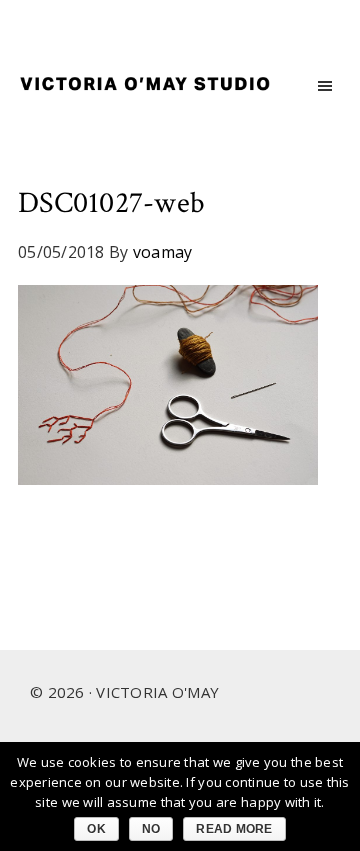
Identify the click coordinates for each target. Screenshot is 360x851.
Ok (96, 829)
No (151, 829)
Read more (234, 829)
